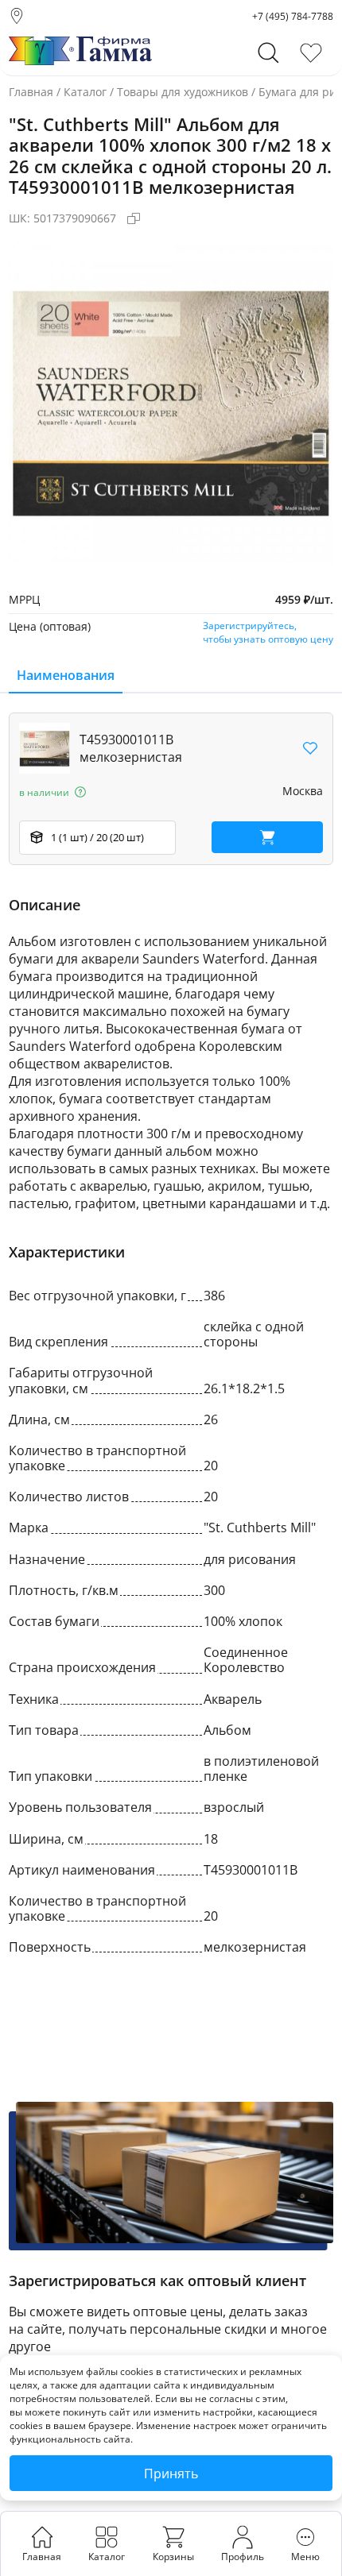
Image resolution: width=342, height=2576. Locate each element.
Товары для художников (183, 92)
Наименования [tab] (66, 675)
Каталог (85, 92)
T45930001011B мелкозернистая (131, 748)
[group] (171, 401)
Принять (171, 2474)
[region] (171, 789)
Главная (31, 92)
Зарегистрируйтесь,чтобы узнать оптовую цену (268, 632)
